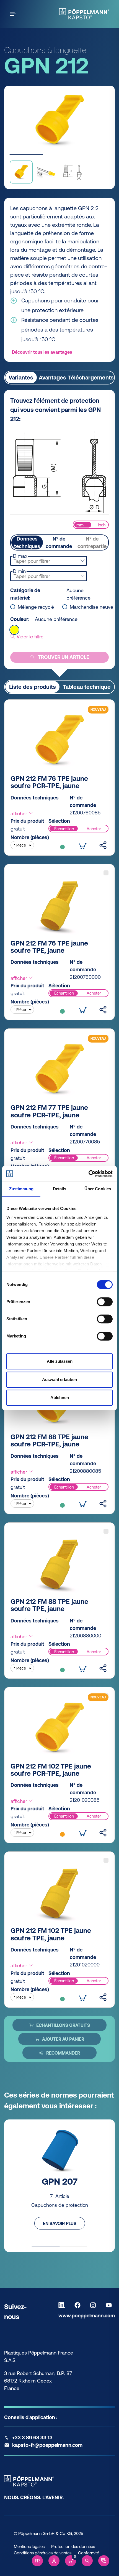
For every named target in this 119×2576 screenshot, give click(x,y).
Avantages (52, 377)
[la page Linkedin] (63, 2305)
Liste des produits (33, 687)
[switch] (105, 1302)
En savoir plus (60, 2223)
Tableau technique (87, 687)
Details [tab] (60, 1189)
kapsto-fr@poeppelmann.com (47, 2445)
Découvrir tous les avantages (42, 352)
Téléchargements (91, 377)
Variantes (21, 377)
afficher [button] (20, 813)
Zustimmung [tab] (21, 1189)
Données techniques (27, 542)
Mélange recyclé (36, 607)
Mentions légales (29, 2546)
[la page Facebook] (79, 2305)
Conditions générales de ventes (43, 2553)
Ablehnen (60, 1397)
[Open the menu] (14, 14)
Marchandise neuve (91, 607)
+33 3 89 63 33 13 (32, 2438)
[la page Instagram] (94, 2305)
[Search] (87, 2561)
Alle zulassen (60, 1361)
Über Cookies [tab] (98, 1189)
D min (19, 571)
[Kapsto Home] (84, 14)
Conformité (89, 2553)
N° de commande (59, 542)
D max (20, 556)
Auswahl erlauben (59, 1379)
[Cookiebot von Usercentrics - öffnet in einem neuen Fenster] (88, 1174)
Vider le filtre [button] (29, 637)
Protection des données (73, 2546)
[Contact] (104, 2561)
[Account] (54, 2561)
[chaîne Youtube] (110, 2305)
